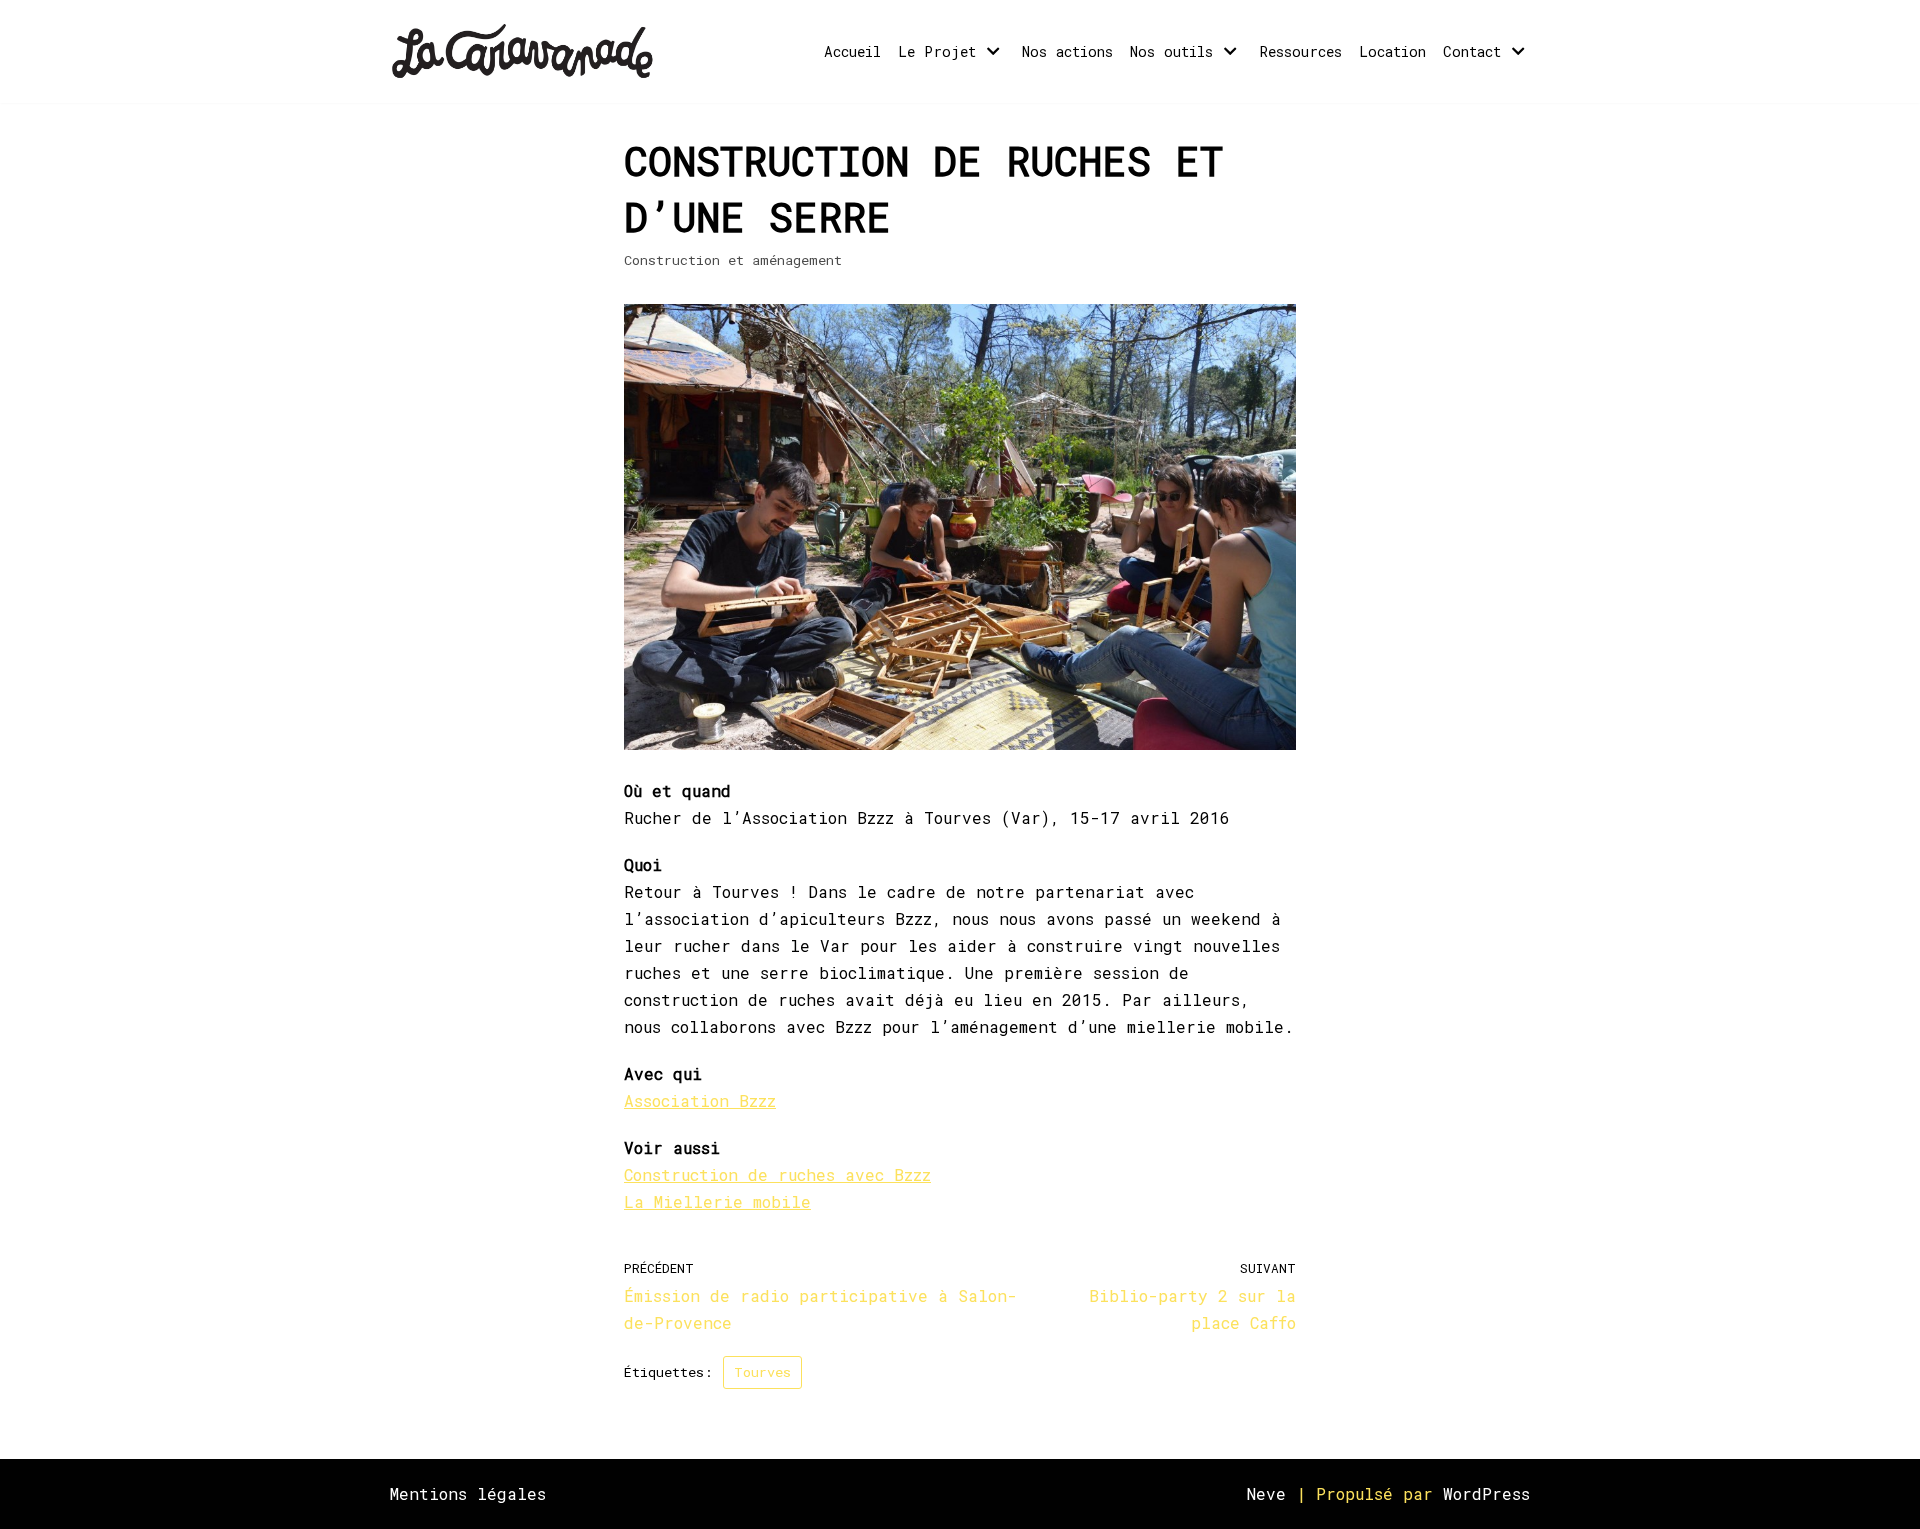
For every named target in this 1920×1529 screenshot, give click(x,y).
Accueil (852, 51)
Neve (1266, 1493)
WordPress (1486, 1493)
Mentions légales (468, 1493)
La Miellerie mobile (717, 1201)
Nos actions (1067, 51)
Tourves (762, 1372)
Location (1392, 51)
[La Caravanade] (529, 51)
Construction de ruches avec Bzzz (777, 1174)
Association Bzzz (700, 1100)
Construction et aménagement (733, 260)
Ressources (1301, 51)
